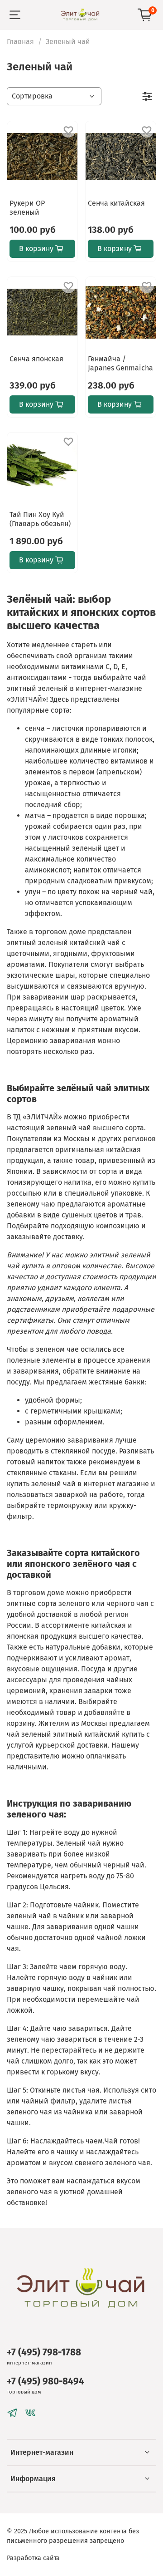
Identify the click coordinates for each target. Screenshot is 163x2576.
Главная (20, 42)
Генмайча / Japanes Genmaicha (120, 363)
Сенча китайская (116, 203)
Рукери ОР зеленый (27, 208)
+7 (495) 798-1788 (44, 2352)
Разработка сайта (33, 2558)
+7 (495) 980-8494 (46, 2381)
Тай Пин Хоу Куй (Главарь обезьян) (40, 519)
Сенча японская (36, 359)
